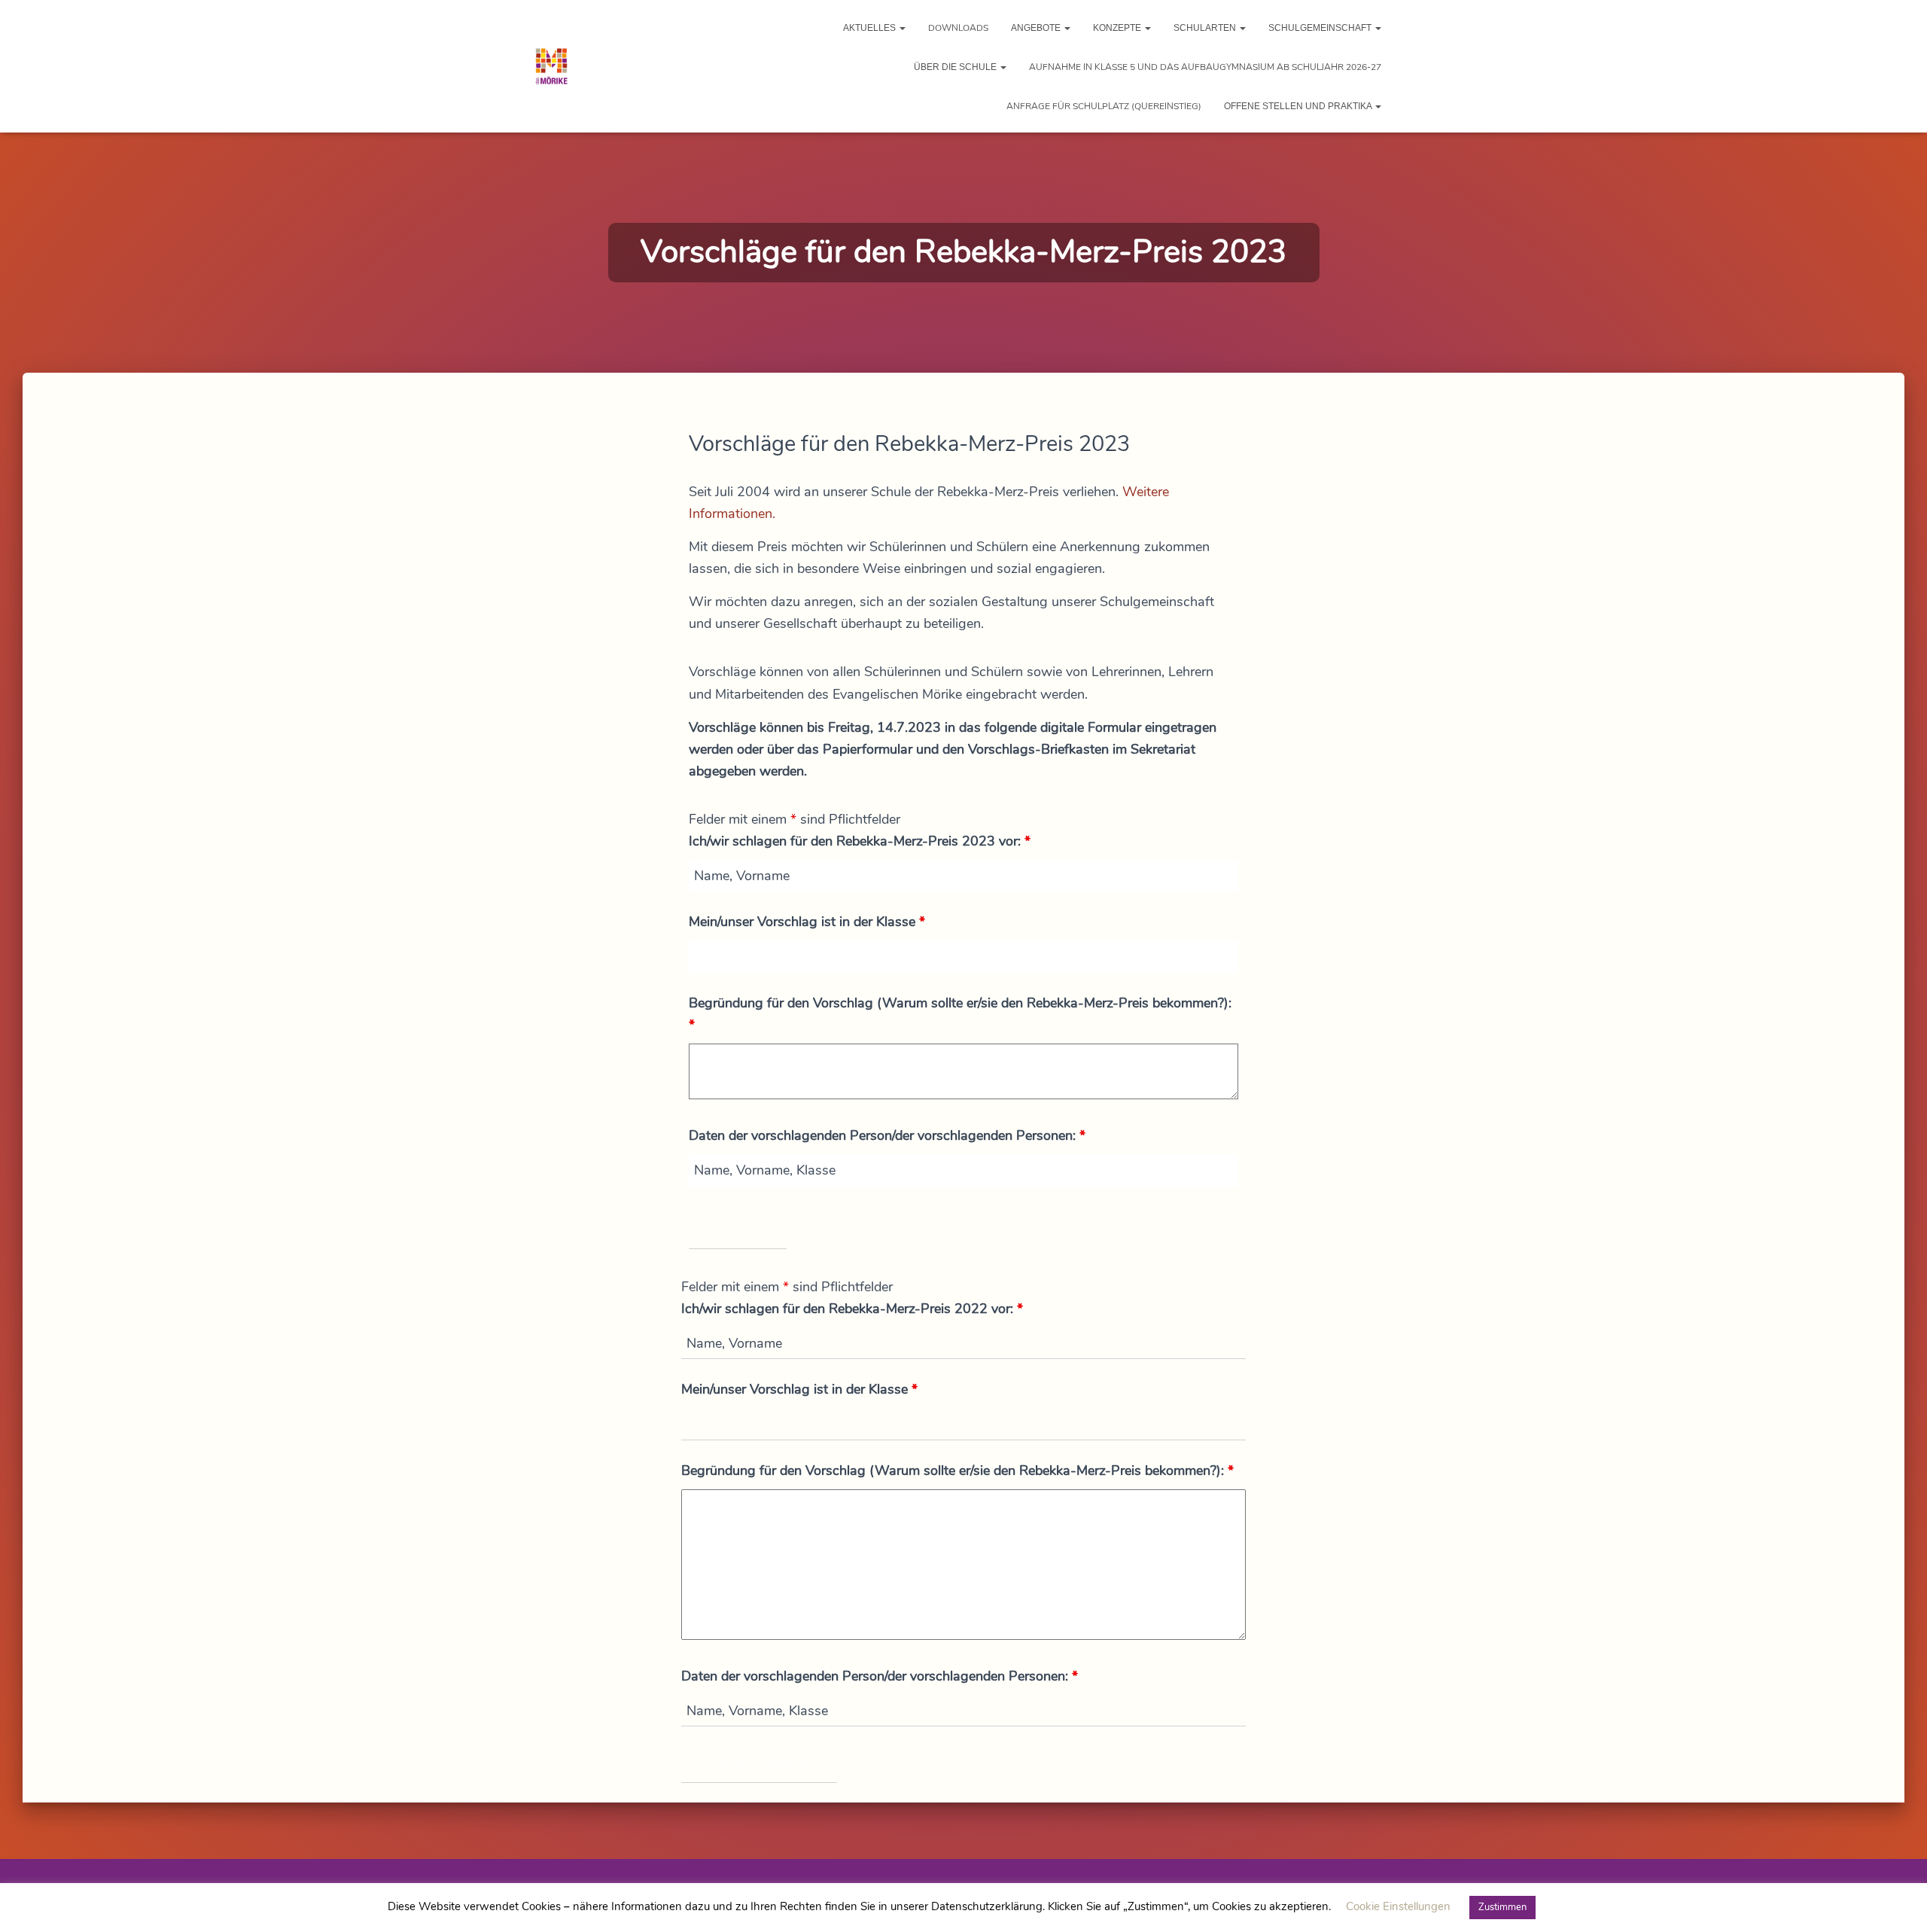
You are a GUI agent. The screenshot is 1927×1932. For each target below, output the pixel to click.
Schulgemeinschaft (1321, 28)
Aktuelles (871, 28)
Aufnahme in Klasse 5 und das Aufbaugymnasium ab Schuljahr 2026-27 (1205, 67)
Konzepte (1118, 28)
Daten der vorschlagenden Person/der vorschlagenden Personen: (887, 1135)
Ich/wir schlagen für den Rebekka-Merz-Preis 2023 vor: (860, 841)
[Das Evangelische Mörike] (551, 66)
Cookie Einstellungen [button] (1398, 1906)
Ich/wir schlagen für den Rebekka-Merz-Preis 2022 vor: (852, 1309)
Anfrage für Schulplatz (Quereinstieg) (1104, 106)
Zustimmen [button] (1502, 1907)
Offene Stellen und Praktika (1299, 106)
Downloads (958, 28)
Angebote (1037, 28)
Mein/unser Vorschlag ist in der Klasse (807, 922)
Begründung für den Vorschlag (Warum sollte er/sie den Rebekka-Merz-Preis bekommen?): (960, 1014)
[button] (902, 28)
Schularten (1206, 28)
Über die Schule (956, 67)
